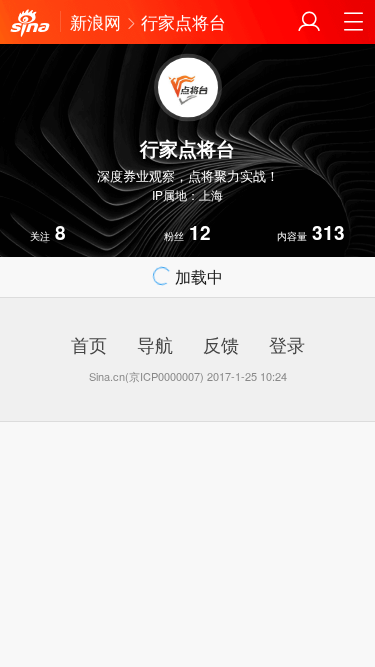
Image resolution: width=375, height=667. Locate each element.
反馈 (221, 344)
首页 (89, 344)
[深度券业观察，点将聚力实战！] (30, 24)
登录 (287, 344)
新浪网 (95, 21)
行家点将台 (183, 21)
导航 (155, 344)
